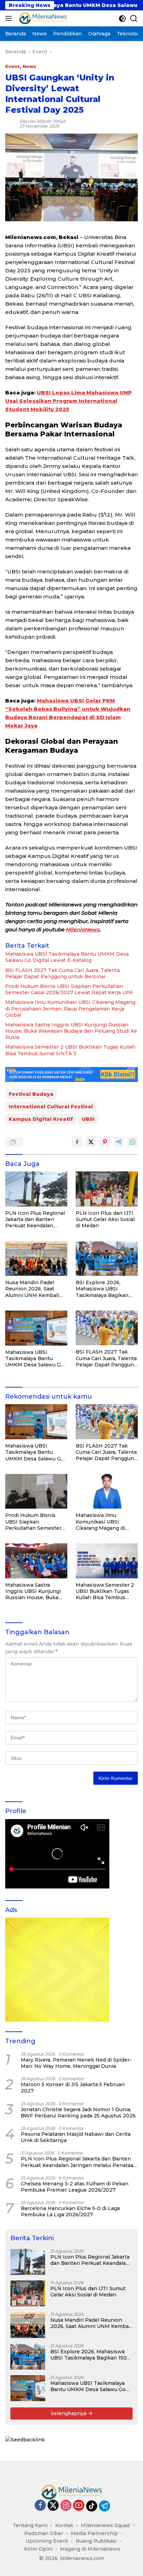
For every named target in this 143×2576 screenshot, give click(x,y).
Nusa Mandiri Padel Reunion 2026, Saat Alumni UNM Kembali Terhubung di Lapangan (35, 1289)
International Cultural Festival (51, 1107)
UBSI (88, 1119)
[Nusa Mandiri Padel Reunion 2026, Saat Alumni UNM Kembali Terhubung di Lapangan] (36, 1259)
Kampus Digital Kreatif (41, 1119)
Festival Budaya (31, 1094)
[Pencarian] (134, 19)
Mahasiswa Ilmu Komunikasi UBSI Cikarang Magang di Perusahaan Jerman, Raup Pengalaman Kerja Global (70, 1008)
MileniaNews (83, 929)
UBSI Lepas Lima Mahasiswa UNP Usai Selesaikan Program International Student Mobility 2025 (69, 401)
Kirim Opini (38, 2549)
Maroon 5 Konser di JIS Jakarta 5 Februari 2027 (73, 2088)
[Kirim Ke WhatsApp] (133, 1142)
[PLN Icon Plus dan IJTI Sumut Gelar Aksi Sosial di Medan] (107, 1189)
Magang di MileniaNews (90, 2549)
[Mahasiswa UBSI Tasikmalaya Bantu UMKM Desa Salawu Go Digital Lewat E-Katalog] (36, 1328)
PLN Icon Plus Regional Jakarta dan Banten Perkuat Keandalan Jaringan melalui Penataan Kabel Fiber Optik (35, 1219)
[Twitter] (53, 2506)
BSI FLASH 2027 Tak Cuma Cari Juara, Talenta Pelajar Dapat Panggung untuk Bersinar (62, 973)
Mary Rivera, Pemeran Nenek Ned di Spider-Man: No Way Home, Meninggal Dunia (76, 2063)
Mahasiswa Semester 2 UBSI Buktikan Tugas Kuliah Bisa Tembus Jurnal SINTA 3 (70, 1050)
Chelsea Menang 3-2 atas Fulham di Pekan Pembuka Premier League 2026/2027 (75, 2187)
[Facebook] (40, 2506)
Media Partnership (94, 2533)
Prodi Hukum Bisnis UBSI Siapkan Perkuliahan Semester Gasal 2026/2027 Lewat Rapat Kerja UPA (69, 989)
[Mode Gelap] (122, 19)
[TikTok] (92, 2506)
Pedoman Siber (44, 2533)
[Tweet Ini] (91, 1142)
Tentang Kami (30, 2525)
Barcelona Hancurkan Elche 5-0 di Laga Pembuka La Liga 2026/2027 (70, 2211)
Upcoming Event (47, 2541)
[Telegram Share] (119, 1142)
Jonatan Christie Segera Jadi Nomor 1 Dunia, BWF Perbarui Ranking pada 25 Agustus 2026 (78, 2113)
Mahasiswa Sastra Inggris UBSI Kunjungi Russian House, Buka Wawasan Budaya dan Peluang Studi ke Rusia (71, 1031)
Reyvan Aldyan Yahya (43, 121)
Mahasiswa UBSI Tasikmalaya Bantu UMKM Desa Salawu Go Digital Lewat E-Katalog (67, 957)
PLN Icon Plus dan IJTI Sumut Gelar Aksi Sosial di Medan (105, 1219)
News (29, 66)
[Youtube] (79, 2506)
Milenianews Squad (105, 2525)
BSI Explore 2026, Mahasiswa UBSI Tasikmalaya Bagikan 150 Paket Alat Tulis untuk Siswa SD (102, 1289)
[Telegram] (104, 2506)
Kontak (64, 2525)
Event (12, 66)
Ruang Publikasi (96, 2541)
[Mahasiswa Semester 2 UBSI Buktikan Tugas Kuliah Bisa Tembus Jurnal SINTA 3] (107, 1561)
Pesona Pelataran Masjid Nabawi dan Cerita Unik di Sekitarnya (76, 2137)
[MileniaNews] (42, 18)
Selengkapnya (69, 2413)
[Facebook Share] (77, 1142)
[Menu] (10, 18)
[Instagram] (66, 2506)
